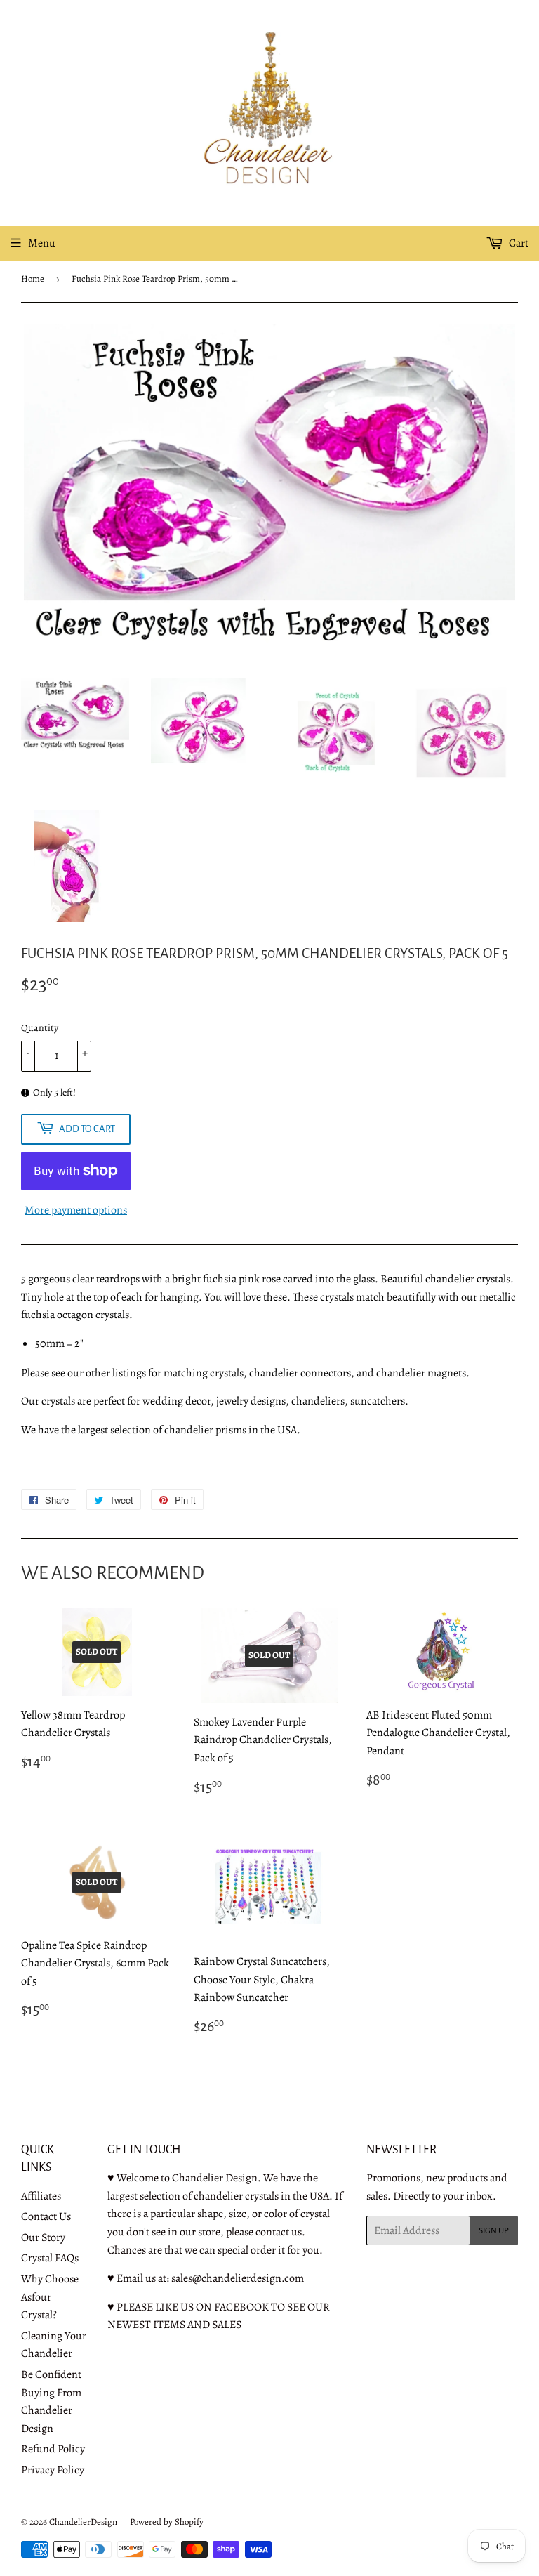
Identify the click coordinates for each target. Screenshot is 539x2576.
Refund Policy (53, 2449)
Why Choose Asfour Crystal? (50, 2297)
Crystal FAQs (50, 2258)
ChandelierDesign (83, 2522)
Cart (518, 243)
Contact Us (46, 2216)
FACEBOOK (241, 2307)
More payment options (76, 1210)
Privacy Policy (53, 2470)
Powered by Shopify (167, 2522)
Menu (42, 243)
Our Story (43, 2237)
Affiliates (41, 2196)
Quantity (40, 1028)
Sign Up (494, 2231)
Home (33, 278)
